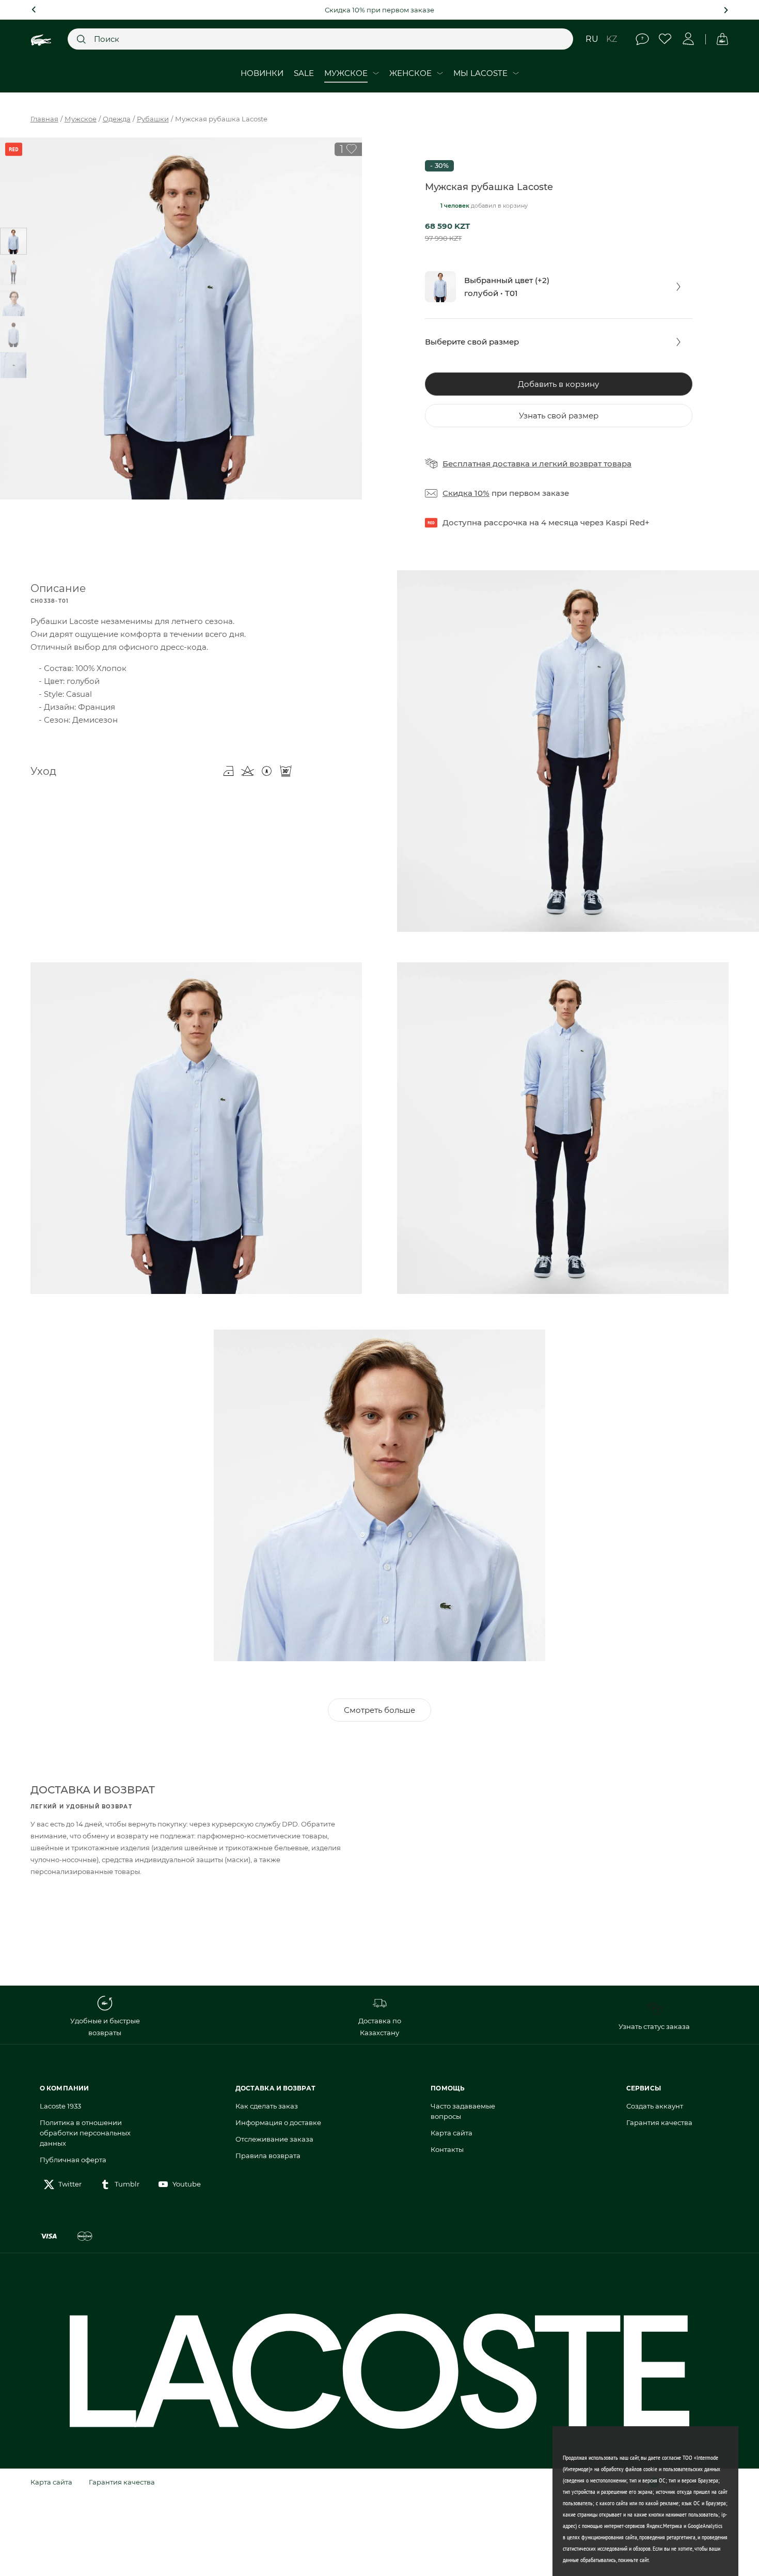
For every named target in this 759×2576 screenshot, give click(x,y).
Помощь (642, 39)
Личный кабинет (689, 39)
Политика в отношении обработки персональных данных (85, 2133)
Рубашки (153, 119)
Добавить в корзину (558, 384)
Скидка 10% (466, 493)
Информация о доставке (278, 2122)
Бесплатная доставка (486, 464)
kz (612, 39)
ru (592, 39)
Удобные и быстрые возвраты (105, 2027)
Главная (44, 119)
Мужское (81, 119)
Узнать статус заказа (654, 2026)
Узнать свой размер (559, 416)
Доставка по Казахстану (380, 2027)
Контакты (447, 2149)
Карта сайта (452, 2133)
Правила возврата (268, 2156)
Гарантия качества (659, 2122)
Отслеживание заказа (274, 2139)
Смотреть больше (379, 1710)
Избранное (665, 39)
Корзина (722, 39)
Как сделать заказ (267, 2106)
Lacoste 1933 (60, 2106)
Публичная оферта (73, 2160)
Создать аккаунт (655, 2106)
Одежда (117, 119)
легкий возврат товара (585, 464)
